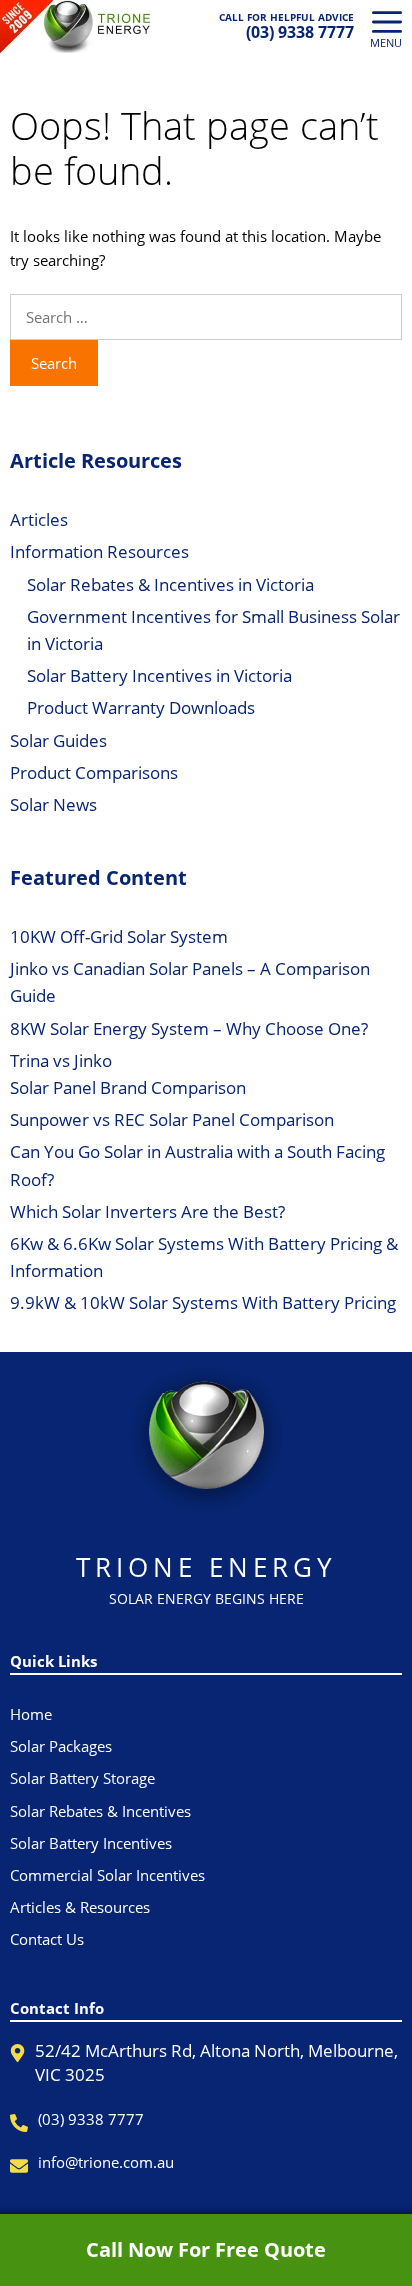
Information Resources (99, 551)
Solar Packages (61, 1746)
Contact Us (47, 1939)
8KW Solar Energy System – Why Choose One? (189, 1028)
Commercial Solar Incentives (107, 1875)
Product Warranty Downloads (141, 707)
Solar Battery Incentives (91, 1843)
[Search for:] (206, 317)
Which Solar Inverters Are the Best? (147, 1211)
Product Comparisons (94, 772)
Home (31, 1714)
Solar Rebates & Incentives (100, 1811)
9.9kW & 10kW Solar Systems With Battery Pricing (203, 1302)
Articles (39, 519)
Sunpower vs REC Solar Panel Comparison (172, 1119)
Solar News (53, 804)
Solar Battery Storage (82, 1778)
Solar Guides (58, 740)
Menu (386, 43)
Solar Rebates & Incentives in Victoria (170, 584)
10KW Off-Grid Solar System (119, 936)
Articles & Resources (80, 1907)
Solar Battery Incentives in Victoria (159, 675)
